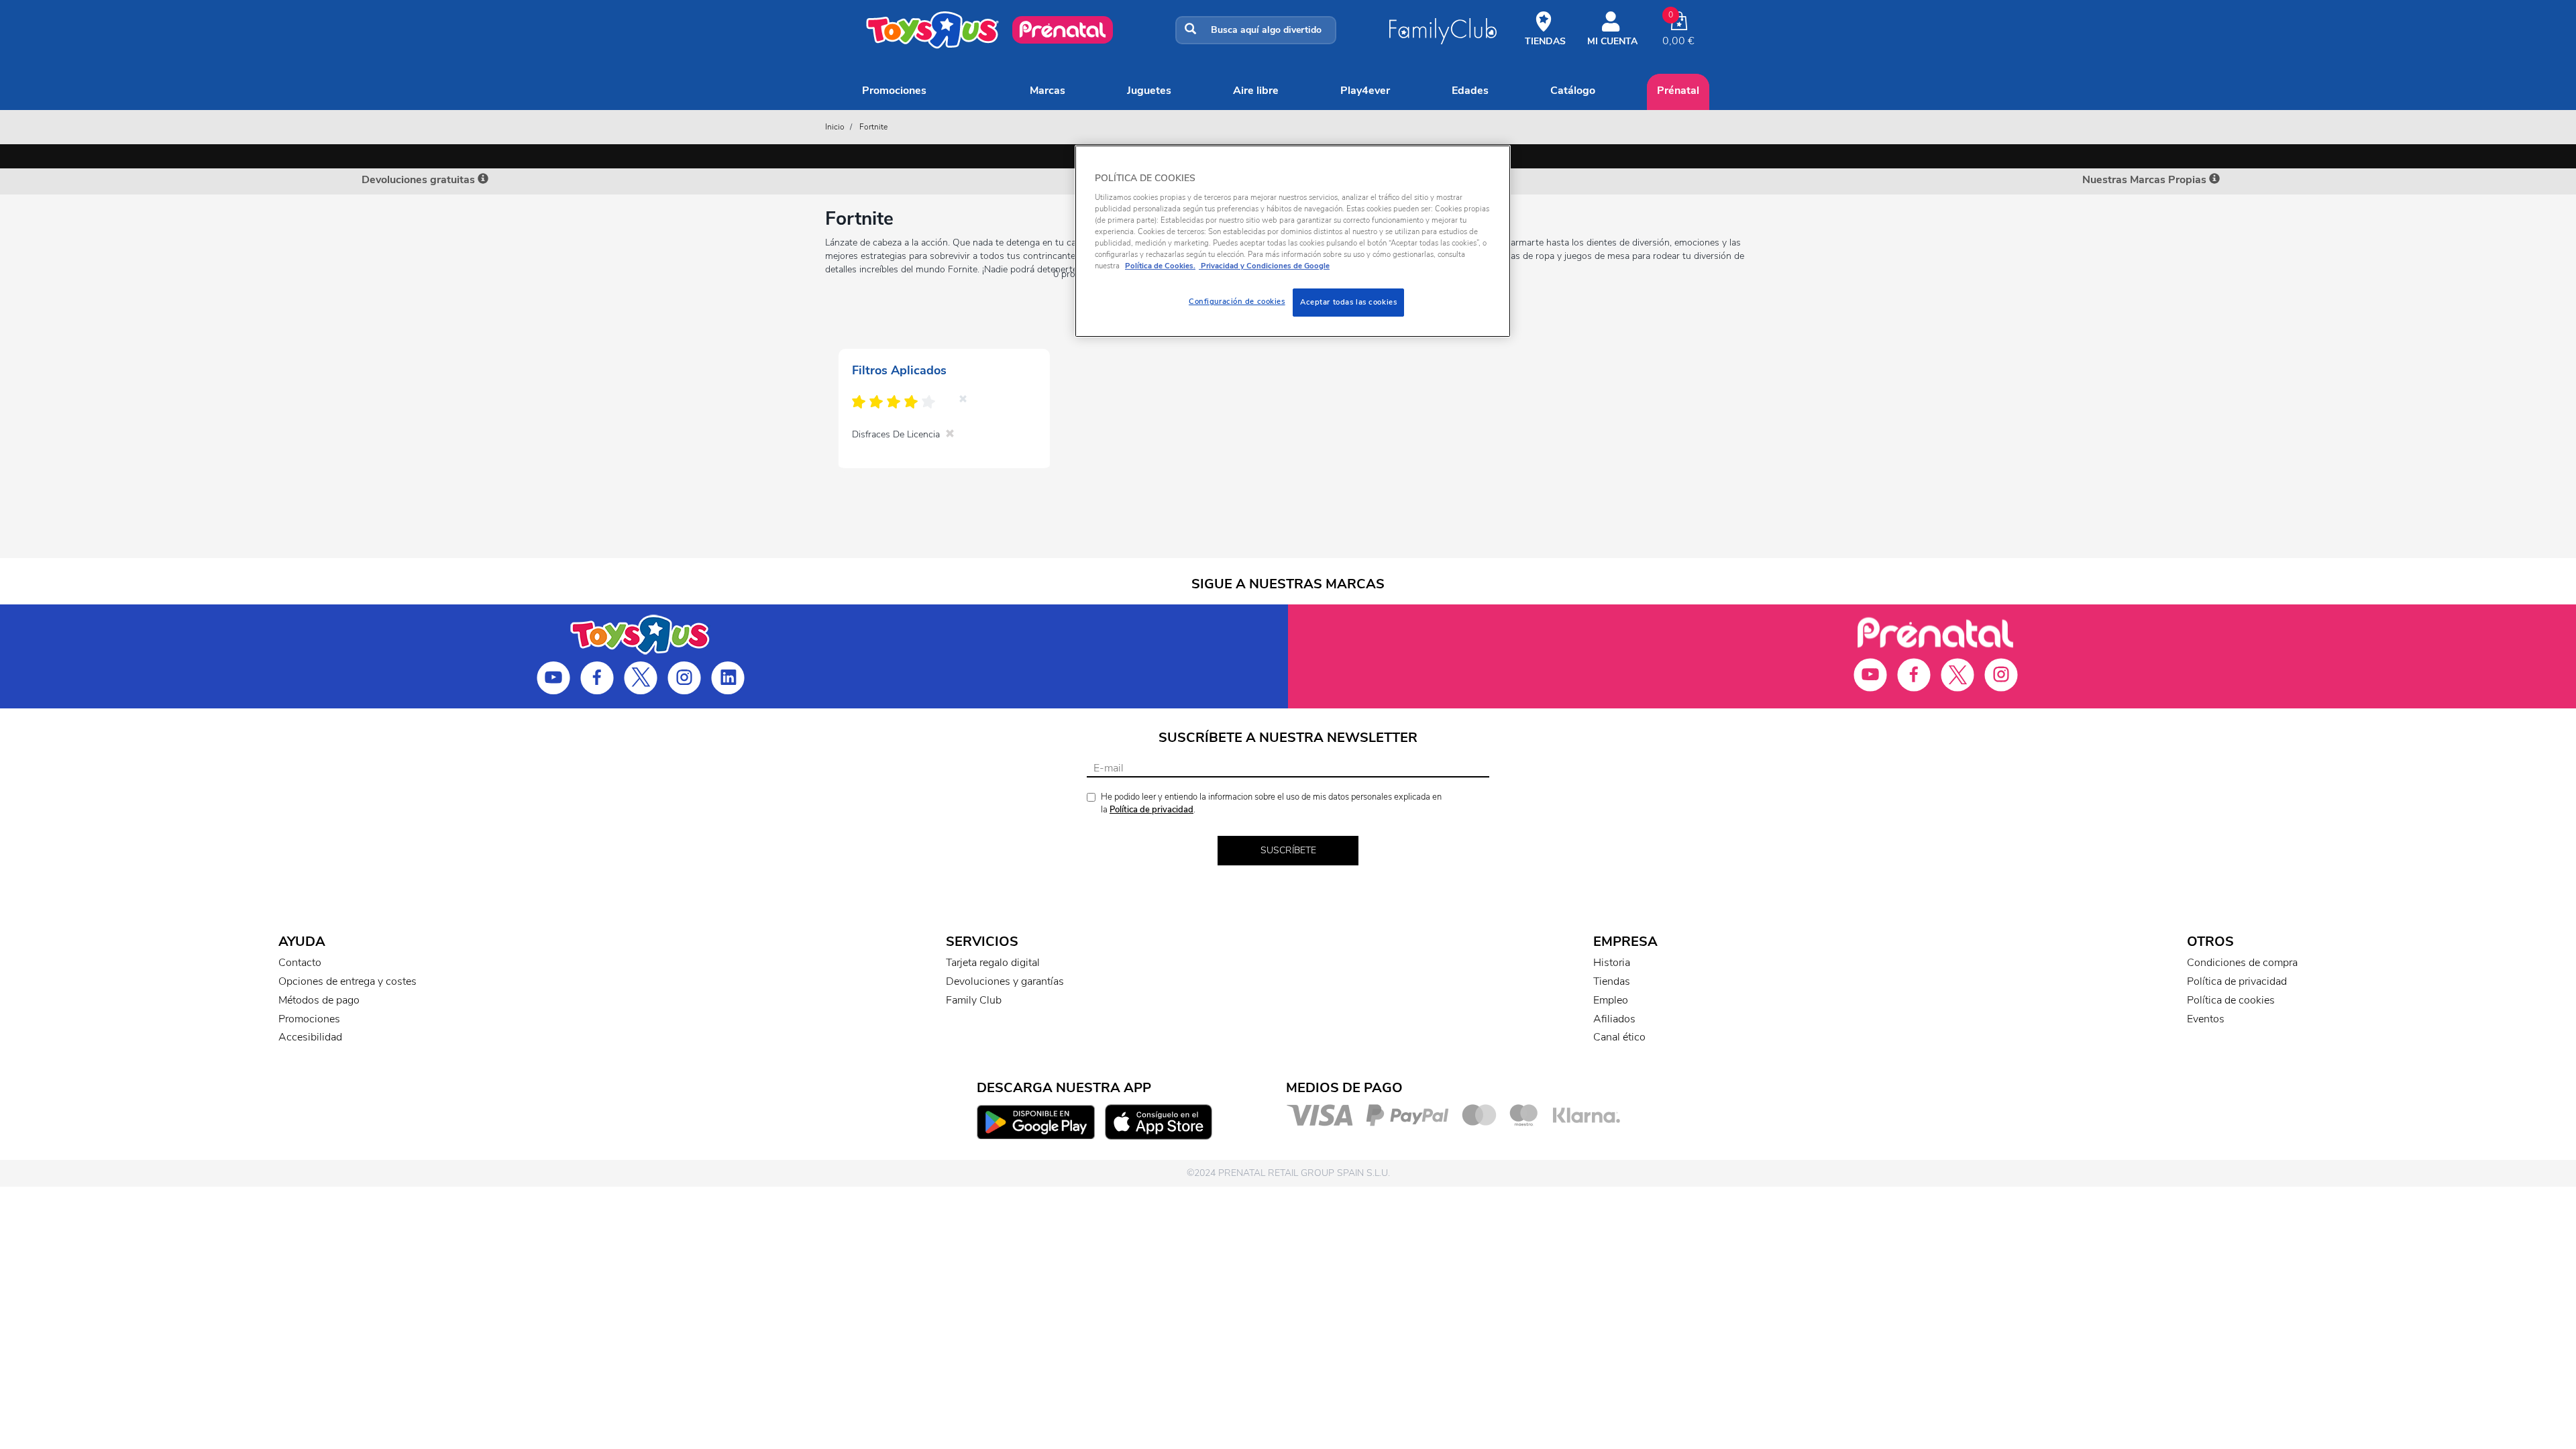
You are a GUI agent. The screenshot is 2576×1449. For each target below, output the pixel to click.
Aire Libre (1256, 91)
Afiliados (1614, 1019)
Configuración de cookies (1237, 301)
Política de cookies (2231, 1000)
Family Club (974, 1000)
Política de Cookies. (1160, 266)
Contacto (300, 963)
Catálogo (1573, 91)
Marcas (1048, 91)
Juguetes (1149, 91)
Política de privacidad (1151, 810)
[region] (1293, 241)
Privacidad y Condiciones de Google (1264, 266)
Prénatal (1678, 91)
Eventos (2206, 1019)
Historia (1612, 963)
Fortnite (873, 127)
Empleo (1611, 1000)
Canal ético (1619, 1037)
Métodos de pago (319, 1000)
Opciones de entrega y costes (347, 981)
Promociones (894, 91)
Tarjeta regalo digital (993, 963)
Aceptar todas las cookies (1348, 302)
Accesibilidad (310, 1037)
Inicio (835, 127)
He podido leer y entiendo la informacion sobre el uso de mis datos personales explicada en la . (1271, 803)
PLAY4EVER (1365, 91)
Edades (1470, 91)
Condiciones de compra (2242, 963)
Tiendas (1612, 981)
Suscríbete (1288, 850)
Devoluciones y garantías (1005, 981)
